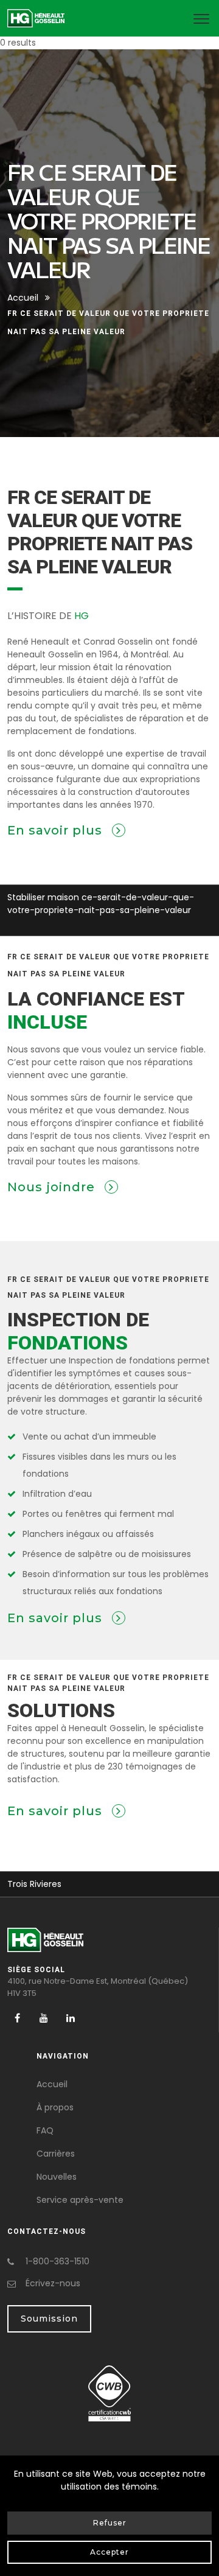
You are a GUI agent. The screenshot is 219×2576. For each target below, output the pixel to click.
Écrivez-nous (53, 2283)
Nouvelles (57, 2177)
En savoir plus (57, 830)
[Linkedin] (71, 2018)
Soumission (49, 2319)
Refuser (110, 2523)
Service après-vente (80, 2200)
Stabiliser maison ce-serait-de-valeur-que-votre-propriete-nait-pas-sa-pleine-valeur (101, 904)
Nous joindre (53, 1187)
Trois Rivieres (34, 1884)
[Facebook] (17, 2018)
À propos (55, 2107)
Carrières (56, 2154)
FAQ (45, 2130)
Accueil (23, 298)
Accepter (109, 2552)
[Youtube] (44, 2018)
